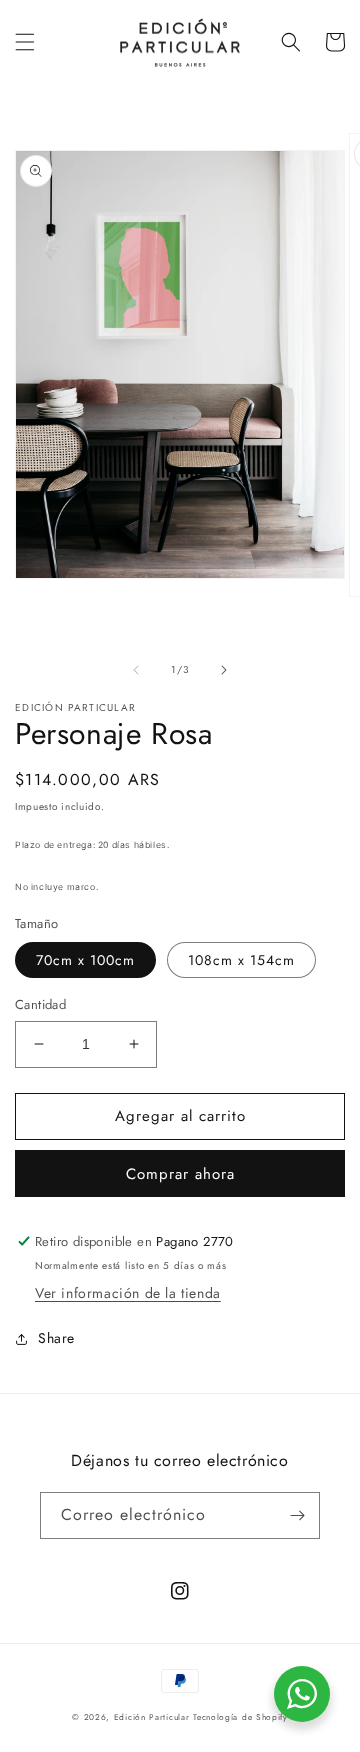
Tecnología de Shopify (240, 1717)
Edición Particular (152, 1717)
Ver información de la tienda (128, 1293)
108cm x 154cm (241, 960)
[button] (25, 42)
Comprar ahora (180, 1174)
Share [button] (56, 1338)
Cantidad (40, 1004)
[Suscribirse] (297, 1515)
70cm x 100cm (85, 960)
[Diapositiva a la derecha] (224, 670)
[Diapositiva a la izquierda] (136, 670)
